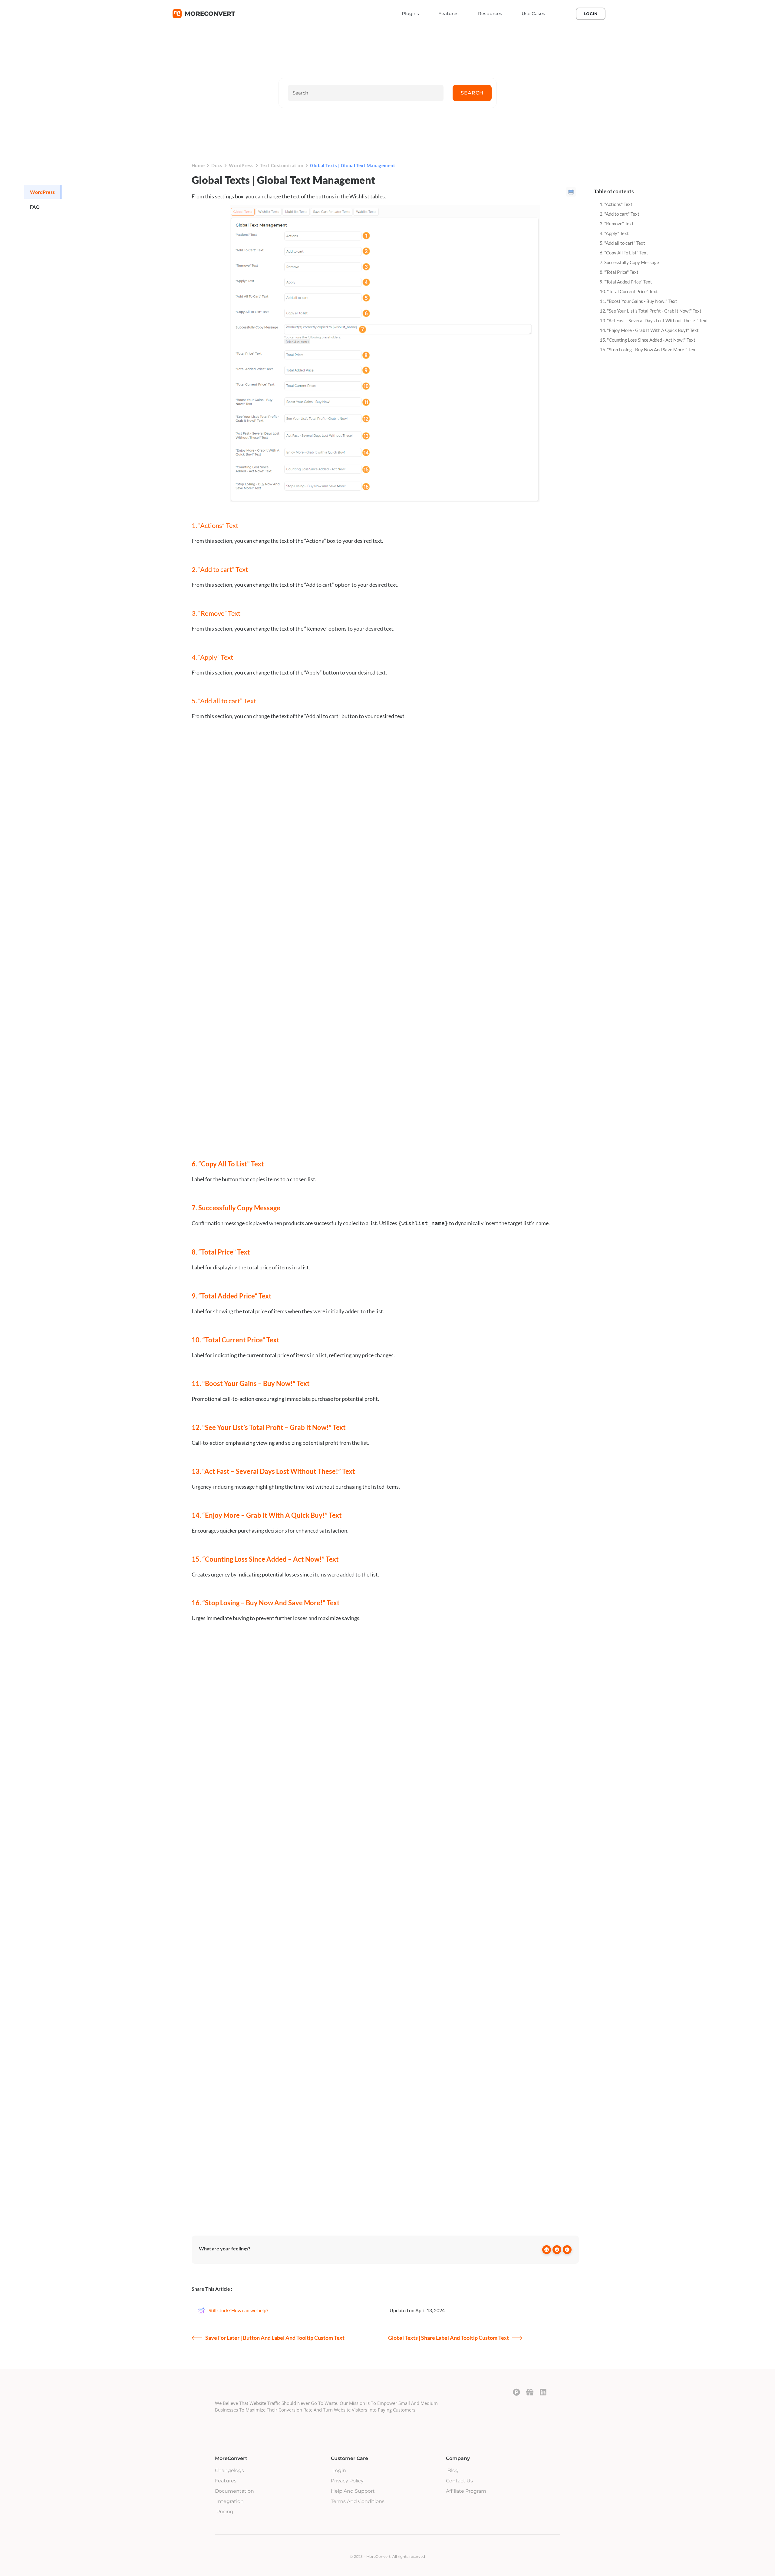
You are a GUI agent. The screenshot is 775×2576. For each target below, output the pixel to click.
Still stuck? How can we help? (238, 2310)
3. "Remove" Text (617, 224)
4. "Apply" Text (614, 233)
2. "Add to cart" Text (620, 214)
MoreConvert (210, 14)
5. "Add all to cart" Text (622, 243)
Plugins (410, 13)
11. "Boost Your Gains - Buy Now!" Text (638, 301)
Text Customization (282, 165)
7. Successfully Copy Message (629, 262)
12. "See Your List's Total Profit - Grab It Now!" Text (651, 311)
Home (198, 165)
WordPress (241, 165)
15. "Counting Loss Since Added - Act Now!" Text (648, 340)
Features (449, 13)
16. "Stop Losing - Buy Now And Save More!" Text (648, 350)
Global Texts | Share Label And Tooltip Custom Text (449, 2338)
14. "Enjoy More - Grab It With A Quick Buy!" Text (649, 330)
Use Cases (533, 13)
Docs (217, 165)
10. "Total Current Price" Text (629, 291)
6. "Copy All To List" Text (624, 253)
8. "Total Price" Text (619, 272)
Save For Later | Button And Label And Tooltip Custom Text (275, 2338)
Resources (490, 13)
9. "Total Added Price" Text (626, 282)
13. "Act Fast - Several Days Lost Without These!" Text (654, 320)
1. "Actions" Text (616, 204)
